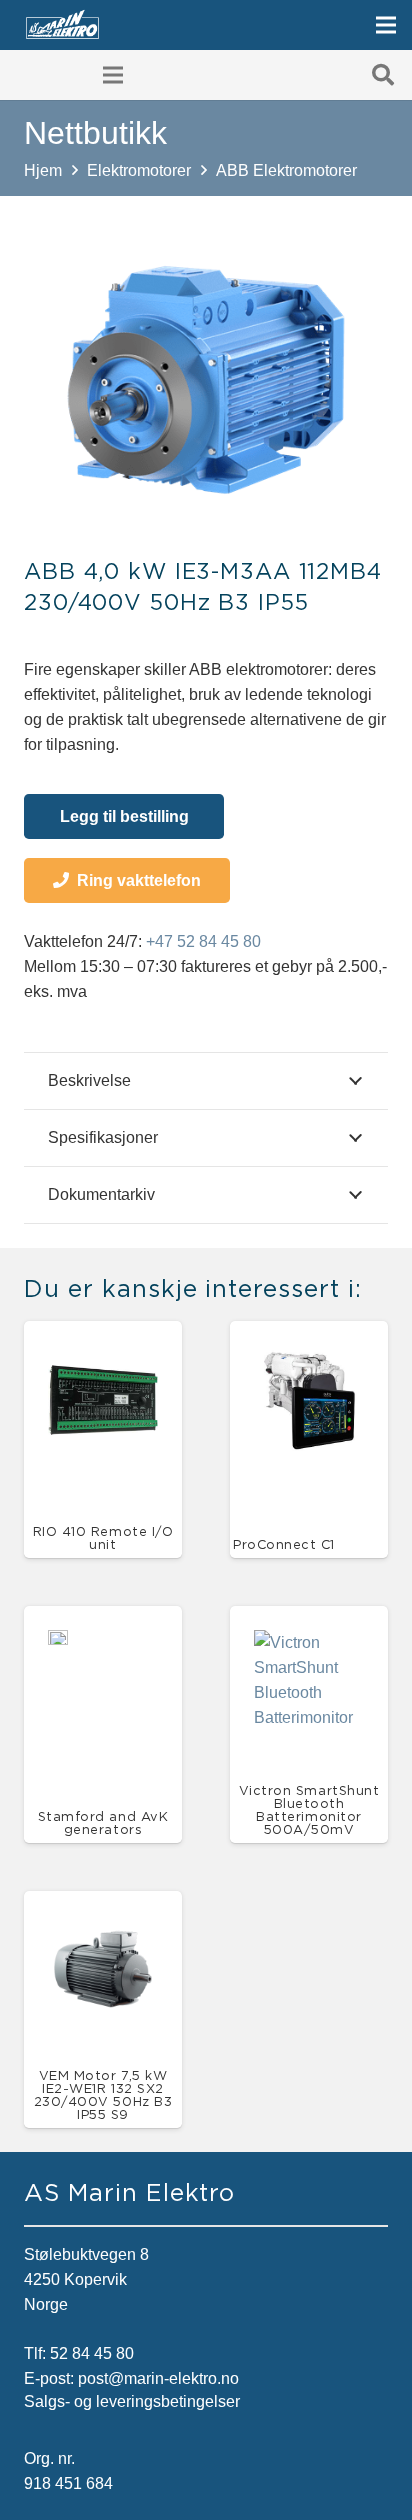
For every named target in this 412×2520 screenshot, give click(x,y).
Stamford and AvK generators (103, 1822)
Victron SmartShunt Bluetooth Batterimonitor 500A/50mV (309, 1809)
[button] (383, 75)
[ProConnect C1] (309, 1357)
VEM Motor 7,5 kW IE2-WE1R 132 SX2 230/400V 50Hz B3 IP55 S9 (103, 2094)
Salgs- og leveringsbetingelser (132, 2401)
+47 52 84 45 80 (203, 941)
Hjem (43, 170)
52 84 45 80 (92, 2353)
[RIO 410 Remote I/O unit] (103, 1357)
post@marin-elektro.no (158, 2378)
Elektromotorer (139, 170)
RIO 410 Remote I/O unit (103, 1537)
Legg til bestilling (124, 816)
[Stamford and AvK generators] (58, 1642)
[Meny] (386, 25)
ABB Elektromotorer (286, 170)
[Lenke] (62, 25)
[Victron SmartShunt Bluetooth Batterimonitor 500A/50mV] (309, 1642)
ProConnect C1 (284, 1544)
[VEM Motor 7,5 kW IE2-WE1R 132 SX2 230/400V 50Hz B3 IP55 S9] (103, 1927)
